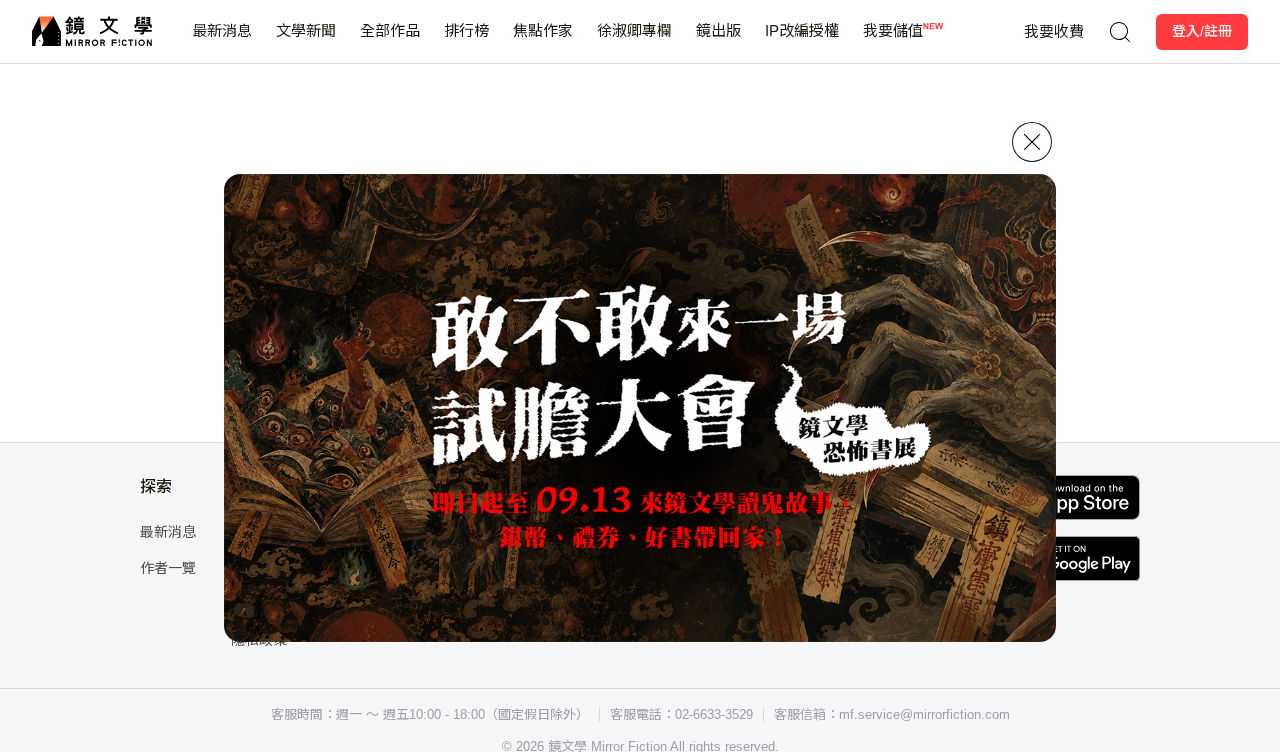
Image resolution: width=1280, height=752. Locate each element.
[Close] (1032, 142)
